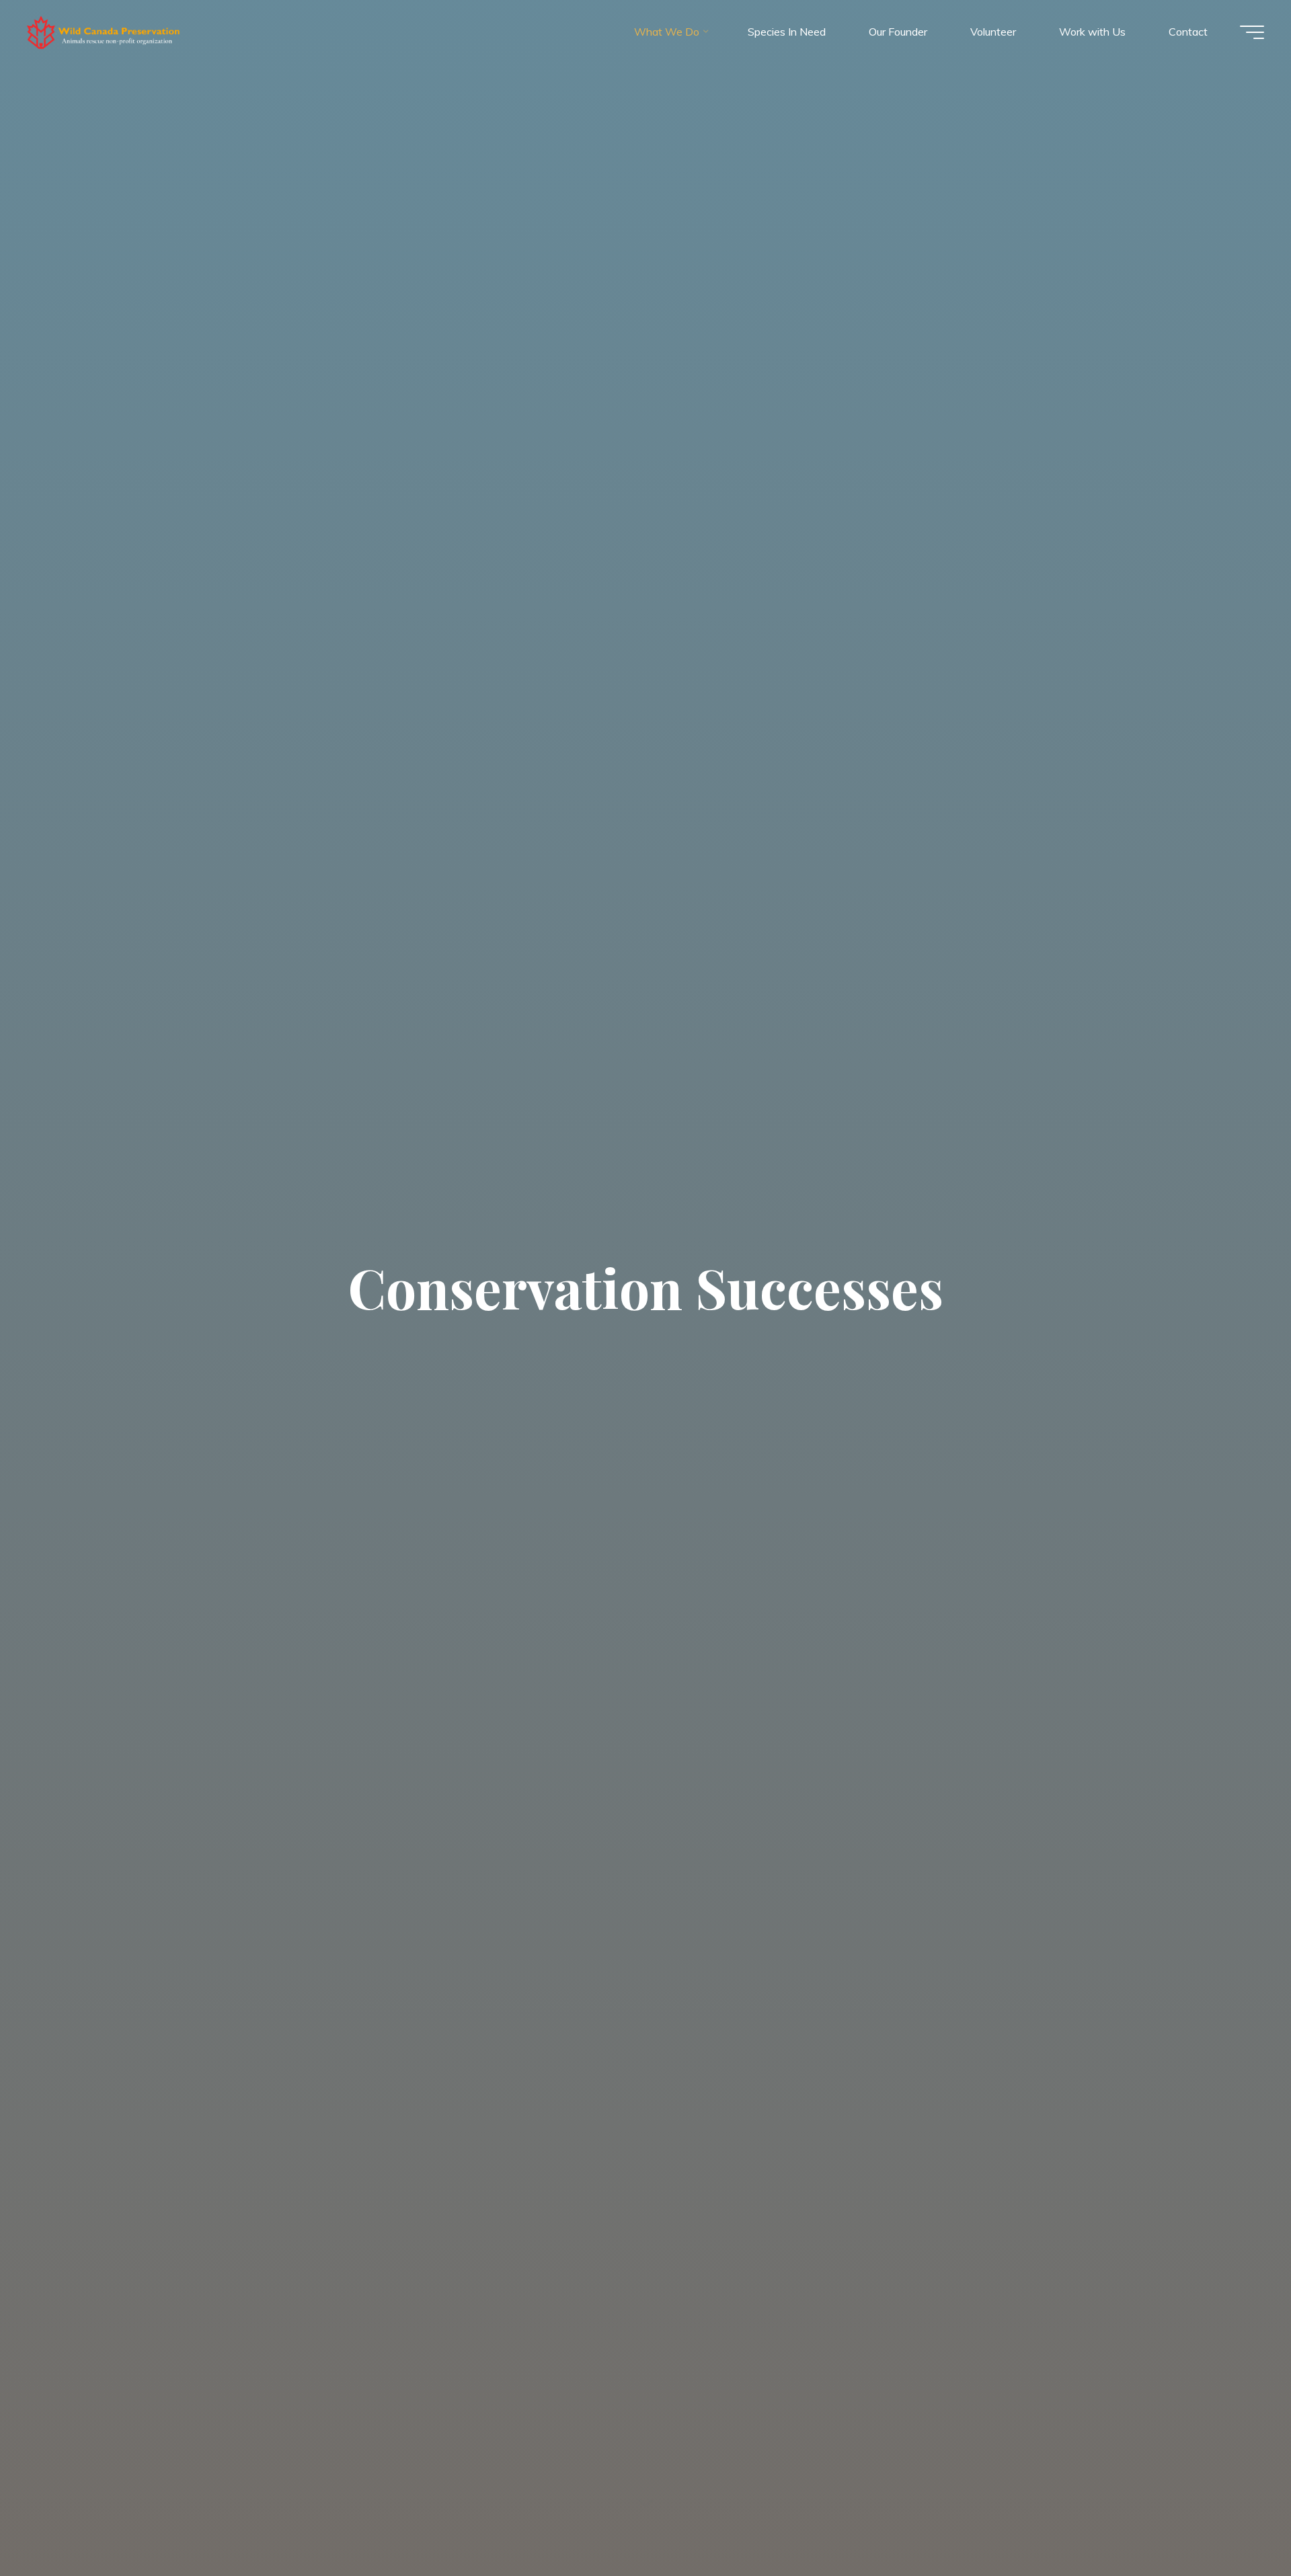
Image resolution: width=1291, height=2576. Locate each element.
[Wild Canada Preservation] (104, 32)
